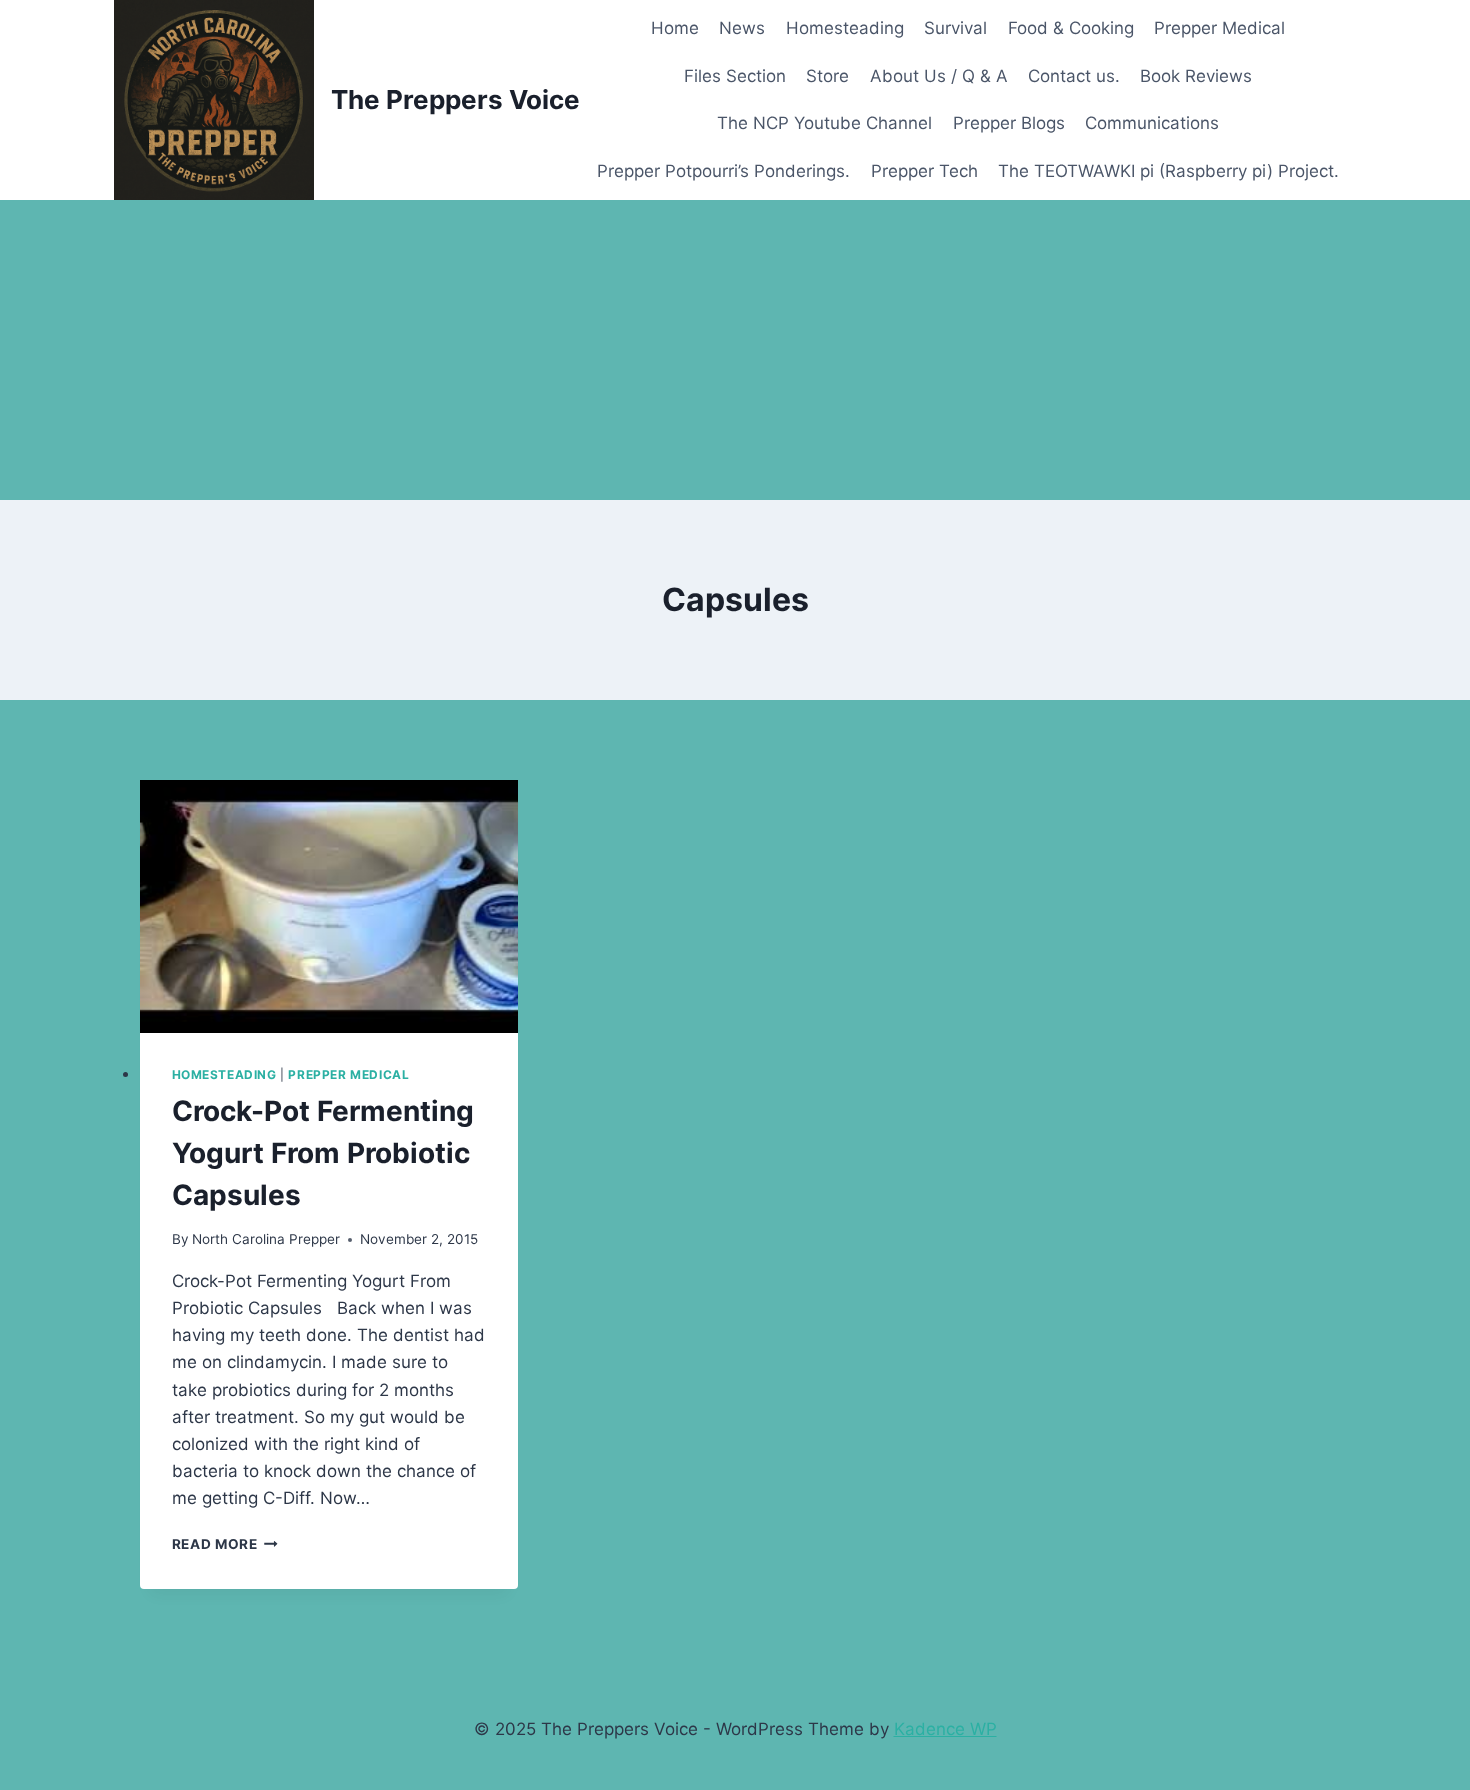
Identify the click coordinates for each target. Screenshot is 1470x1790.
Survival (955, 28)
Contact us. (1074, 76)
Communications (1152, 123)
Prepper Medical (1219, 28)
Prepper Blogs (1009, 123)
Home (675, 28)
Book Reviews (1196, 76)
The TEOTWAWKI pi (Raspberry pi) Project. (1168, 171)
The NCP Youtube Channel (824, 123)
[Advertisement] (735, 350)
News (742, 28)
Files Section (735, 76)
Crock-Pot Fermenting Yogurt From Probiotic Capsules (323, 1153)
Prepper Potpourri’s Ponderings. (723, 171)
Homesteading (845, 28)
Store (827, 76)
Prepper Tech (924, 171)
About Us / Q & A (939, 76)
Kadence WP (945, 1729)
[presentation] (329, 906)
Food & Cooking (1071, 28)
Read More (225, 1544)
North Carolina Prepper (266, 1239)
